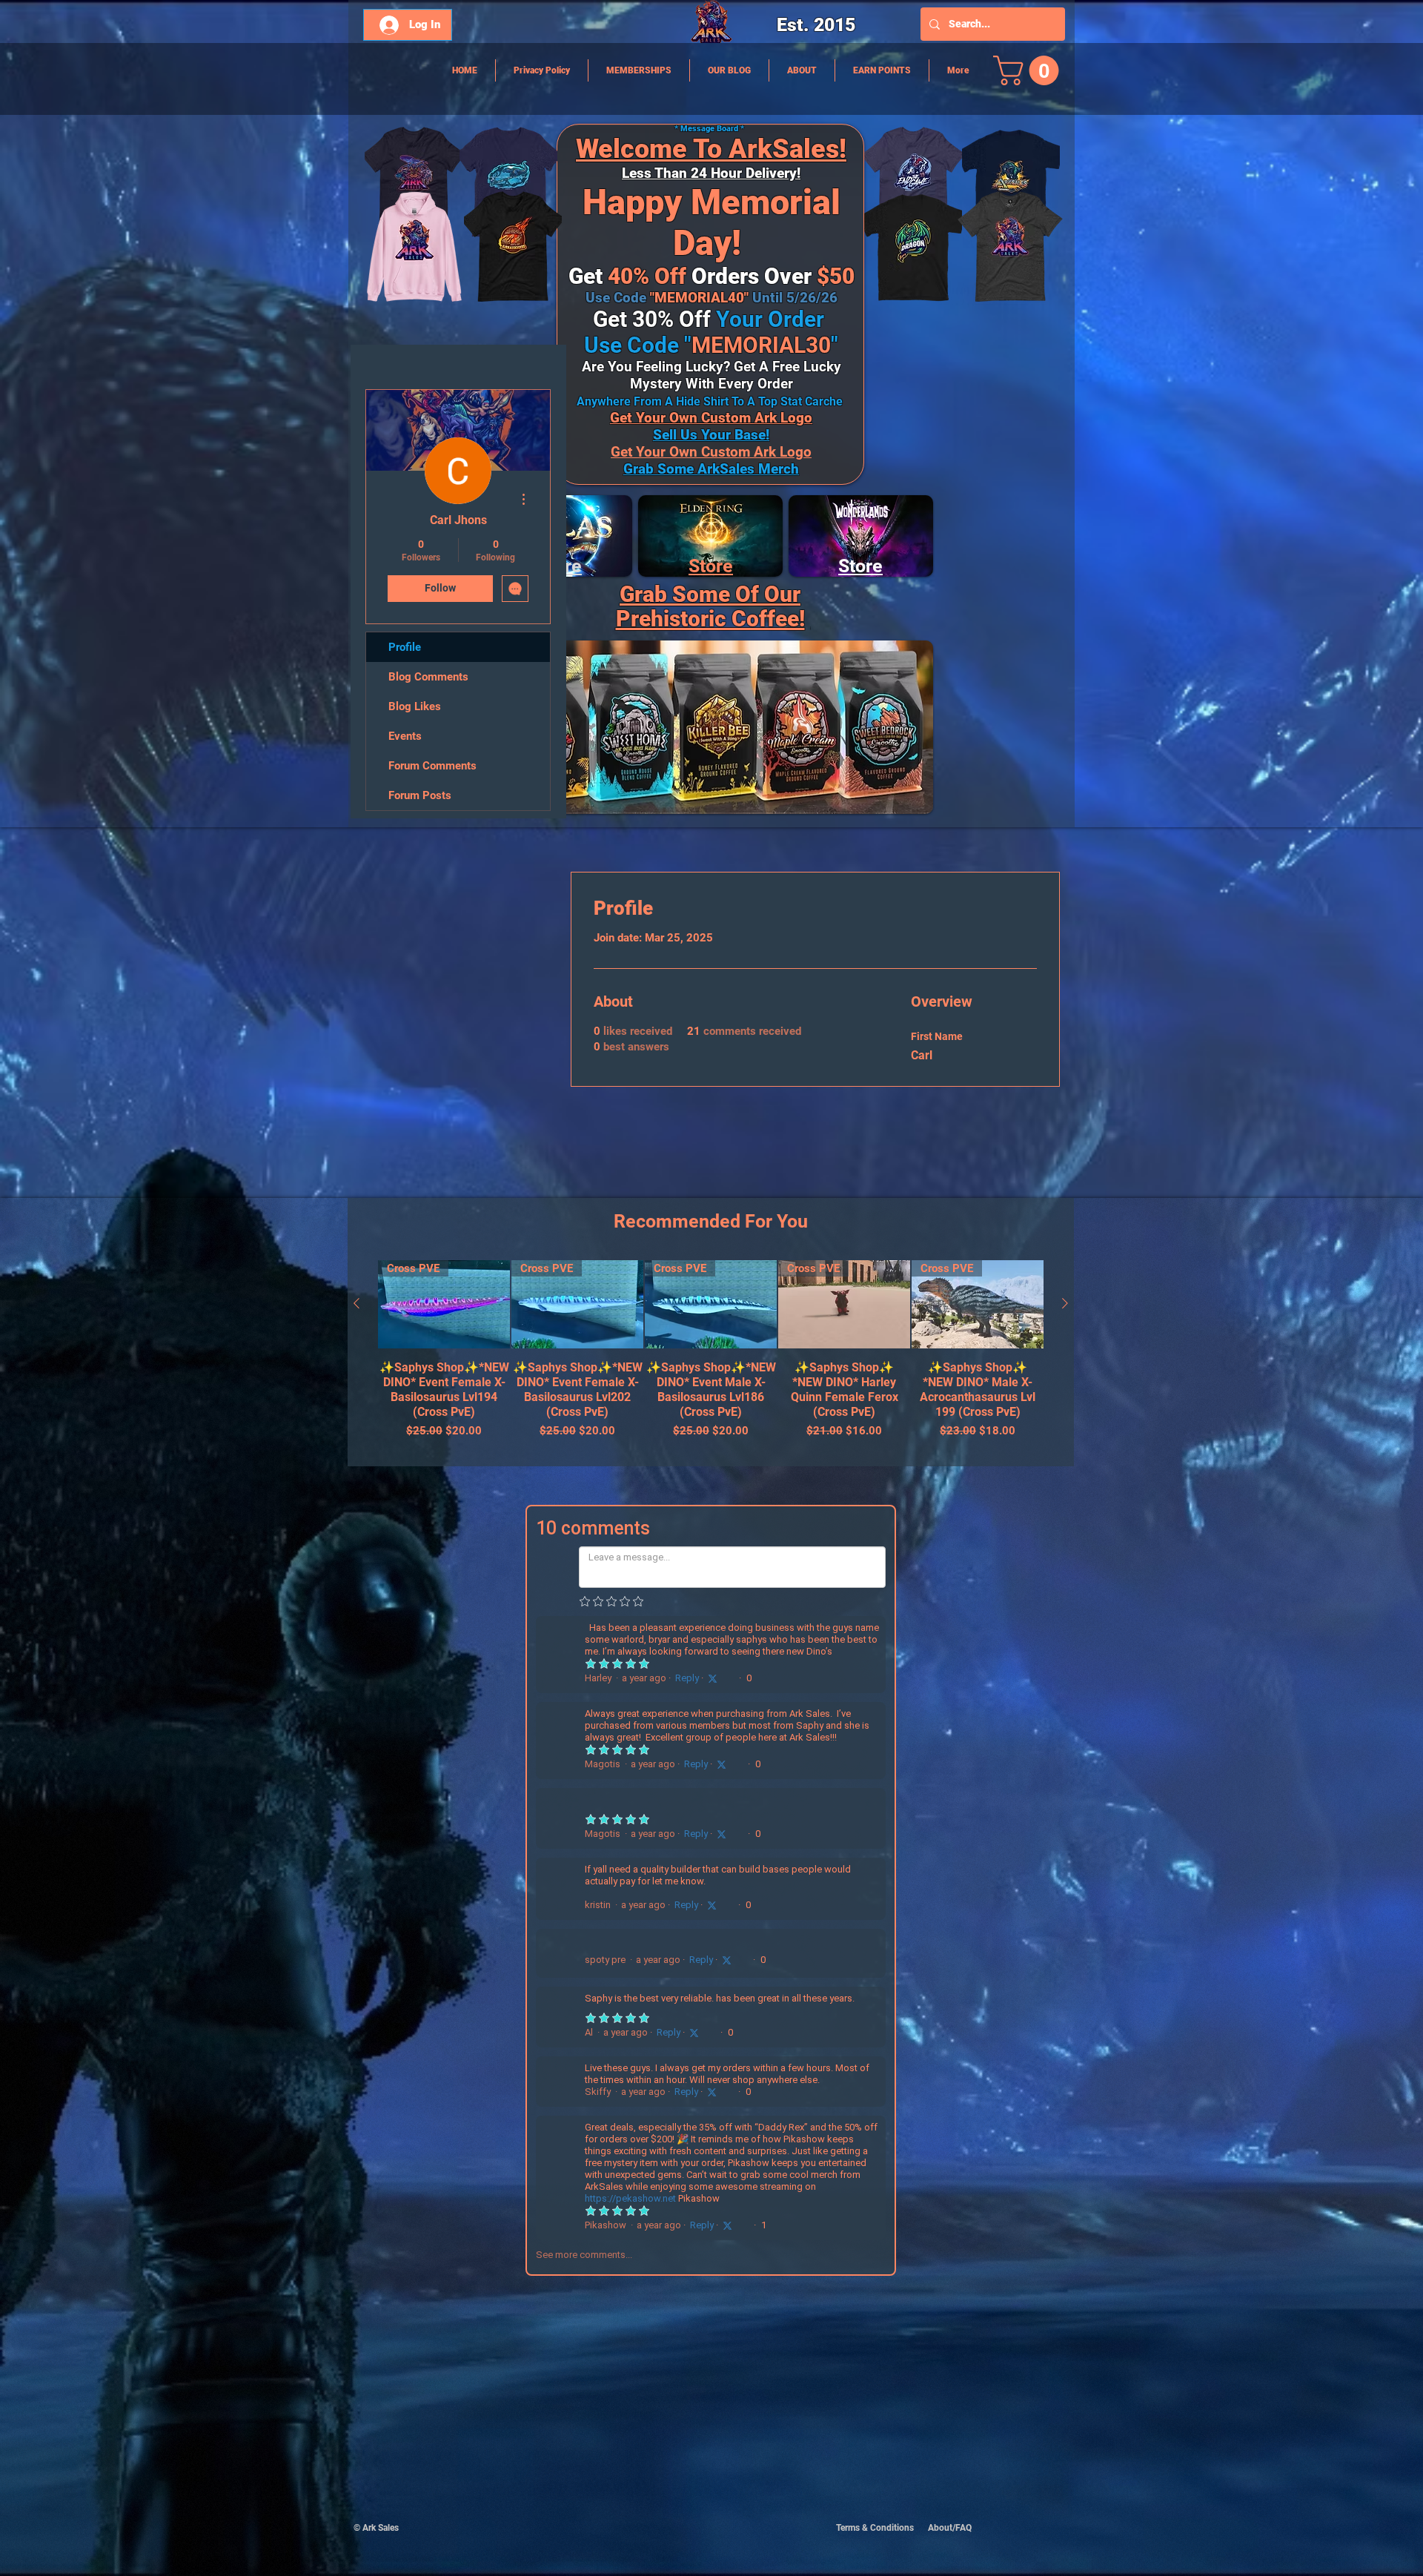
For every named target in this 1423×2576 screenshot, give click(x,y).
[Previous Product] (356, 1303)
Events (405, 736)
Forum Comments (432, 766)
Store (711, 566)
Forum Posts (420, 795)
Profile (405, 647)
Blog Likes (415, 706)
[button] (1029, 70)
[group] (711, 1357)
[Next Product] (1065, 1303)
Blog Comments (428, 677)
